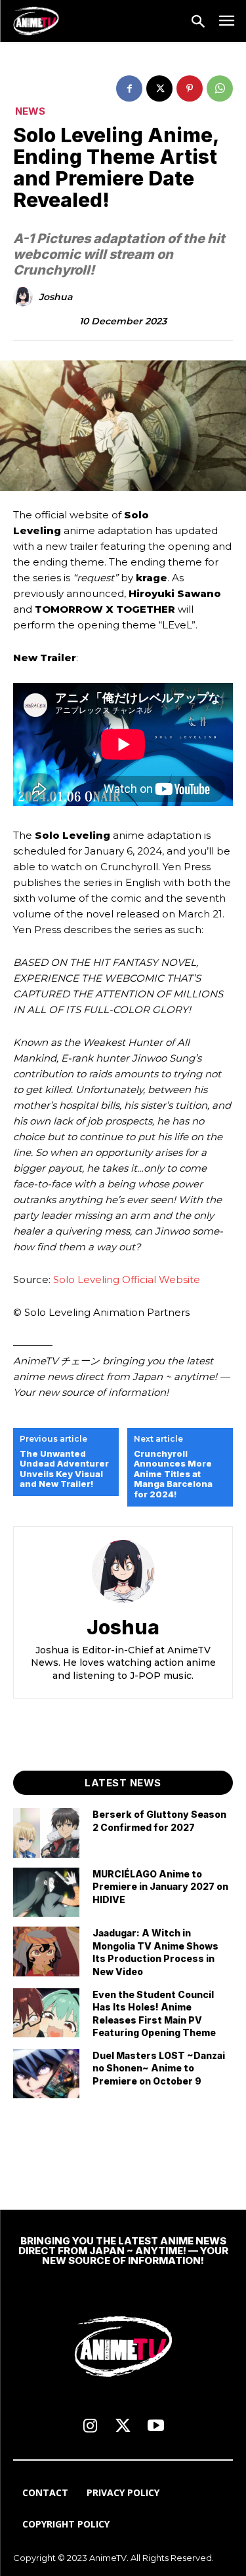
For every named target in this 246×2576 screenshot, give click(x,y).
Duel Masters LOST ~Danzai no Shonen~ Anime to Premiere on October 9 (159, 2068)
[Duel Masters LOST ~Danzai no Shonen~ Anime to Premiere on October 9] (46, 2074)
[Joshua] (25, 297)
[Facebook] (129, 88)
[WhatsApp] (220, 88)
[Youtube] (156, 2427)
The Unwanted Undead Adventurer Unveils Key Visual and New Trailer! (64, 1469)
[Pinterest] (190, 88)
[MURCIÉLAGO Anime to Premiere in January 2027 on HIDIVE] (46, 1892)
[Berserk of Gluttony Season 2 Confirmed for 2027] (46, 1833)
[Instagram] (91, 2427)
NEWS (30, 111)
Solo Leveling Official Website (127, 1279)
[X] (159, 88)
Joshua (55, 297)
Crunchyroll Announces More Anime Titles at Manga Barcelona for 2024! (173, 1474)
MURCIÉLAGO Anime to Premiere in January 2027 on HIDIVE (160, 1887)
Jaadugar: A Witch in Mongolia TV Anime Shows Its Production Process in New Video (155, 1952)
